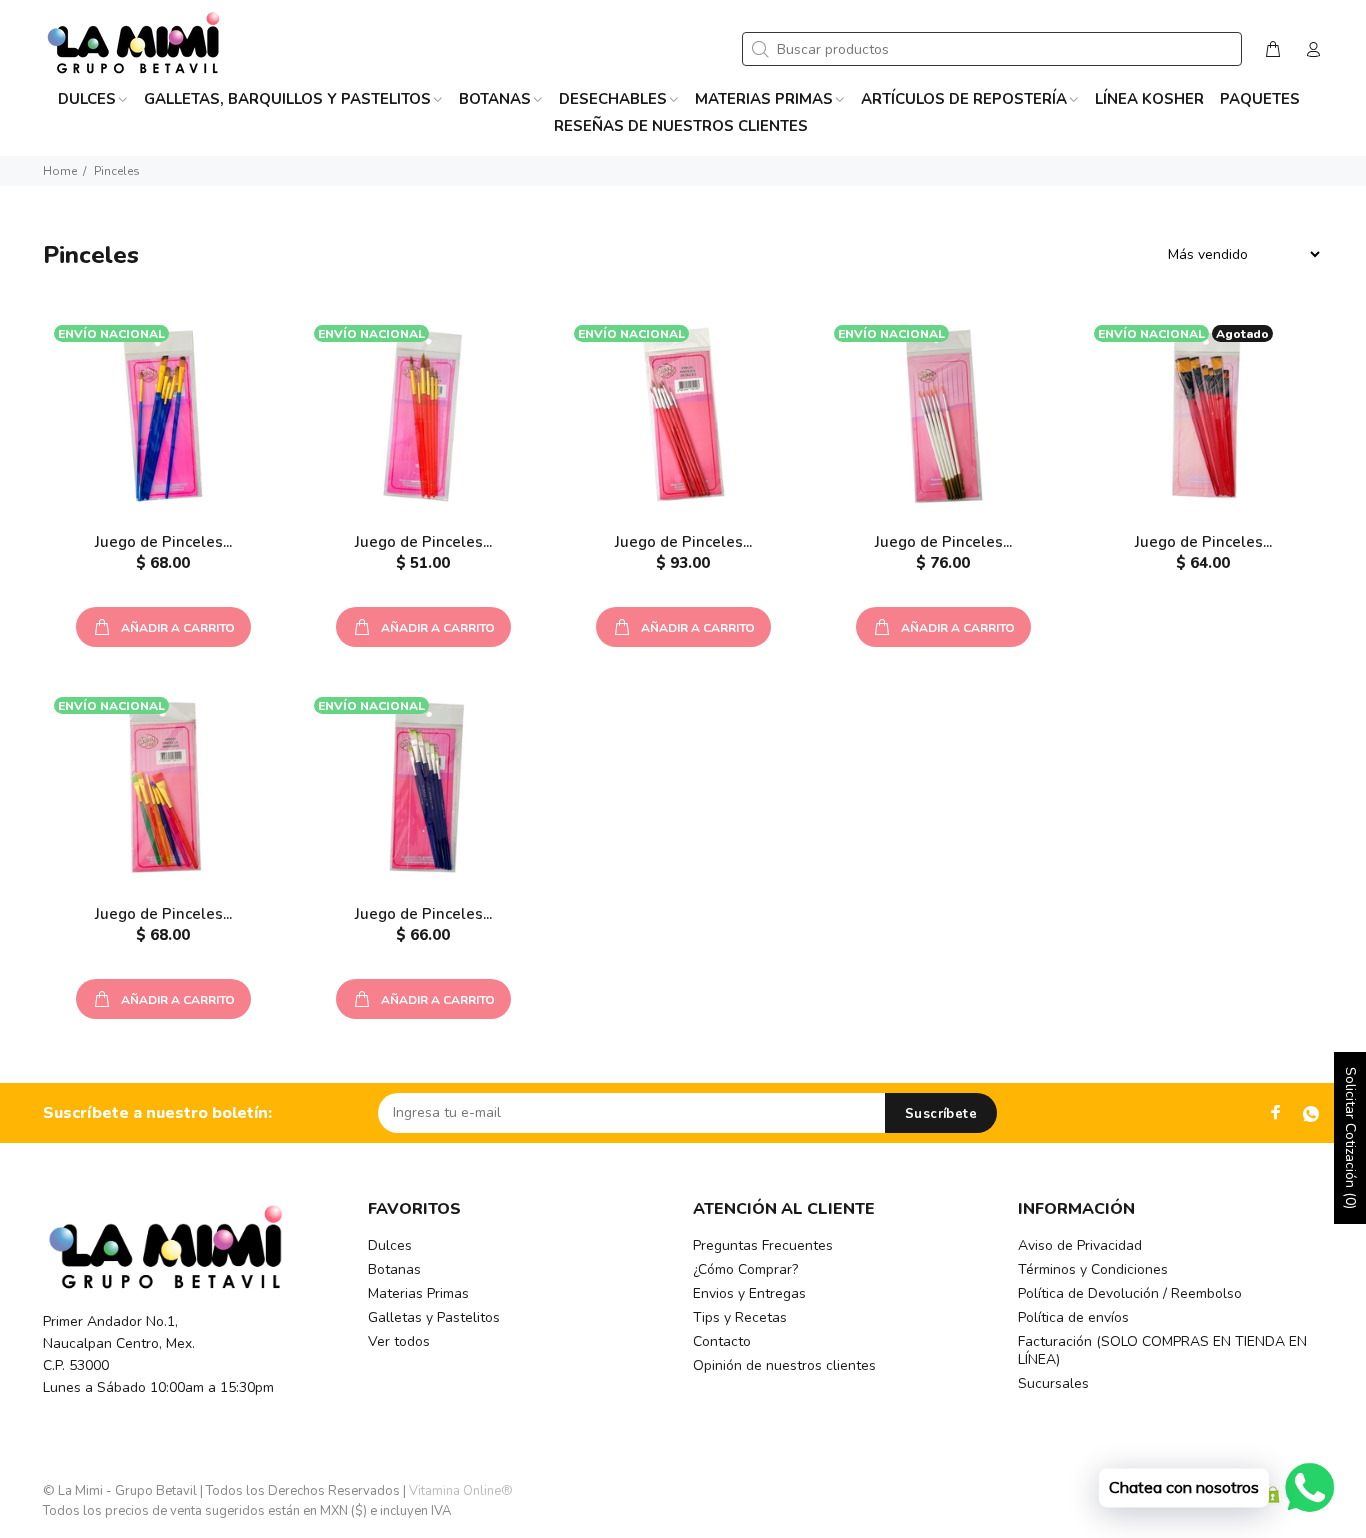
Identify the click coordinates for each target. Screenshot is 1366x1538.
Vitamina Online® (461, 1491)
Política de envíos (1073, 1317)
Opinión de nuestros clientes (784, 1365)
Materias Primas (418, 1293)
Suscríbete (941, 1114)
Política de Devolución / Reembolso (1130, 1293)
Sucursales (1053, 1383)
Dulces (390, 1245)
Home (60, 171)
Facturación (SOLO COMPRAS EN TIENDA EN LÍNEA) (1162, 1350)
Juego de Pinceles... (163, 542)
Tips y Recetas (740, 1317)
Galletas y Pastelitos (434, 1317)
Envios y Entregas (749, 1293)
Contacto (722, 1341)
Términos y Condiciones (1093, 1269)
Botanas (394, 1269)
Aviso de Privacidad (1080, 1245)
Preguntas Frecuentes (763, 1245)
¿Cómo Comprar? (745, 1269)
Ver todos (399, 1341)
